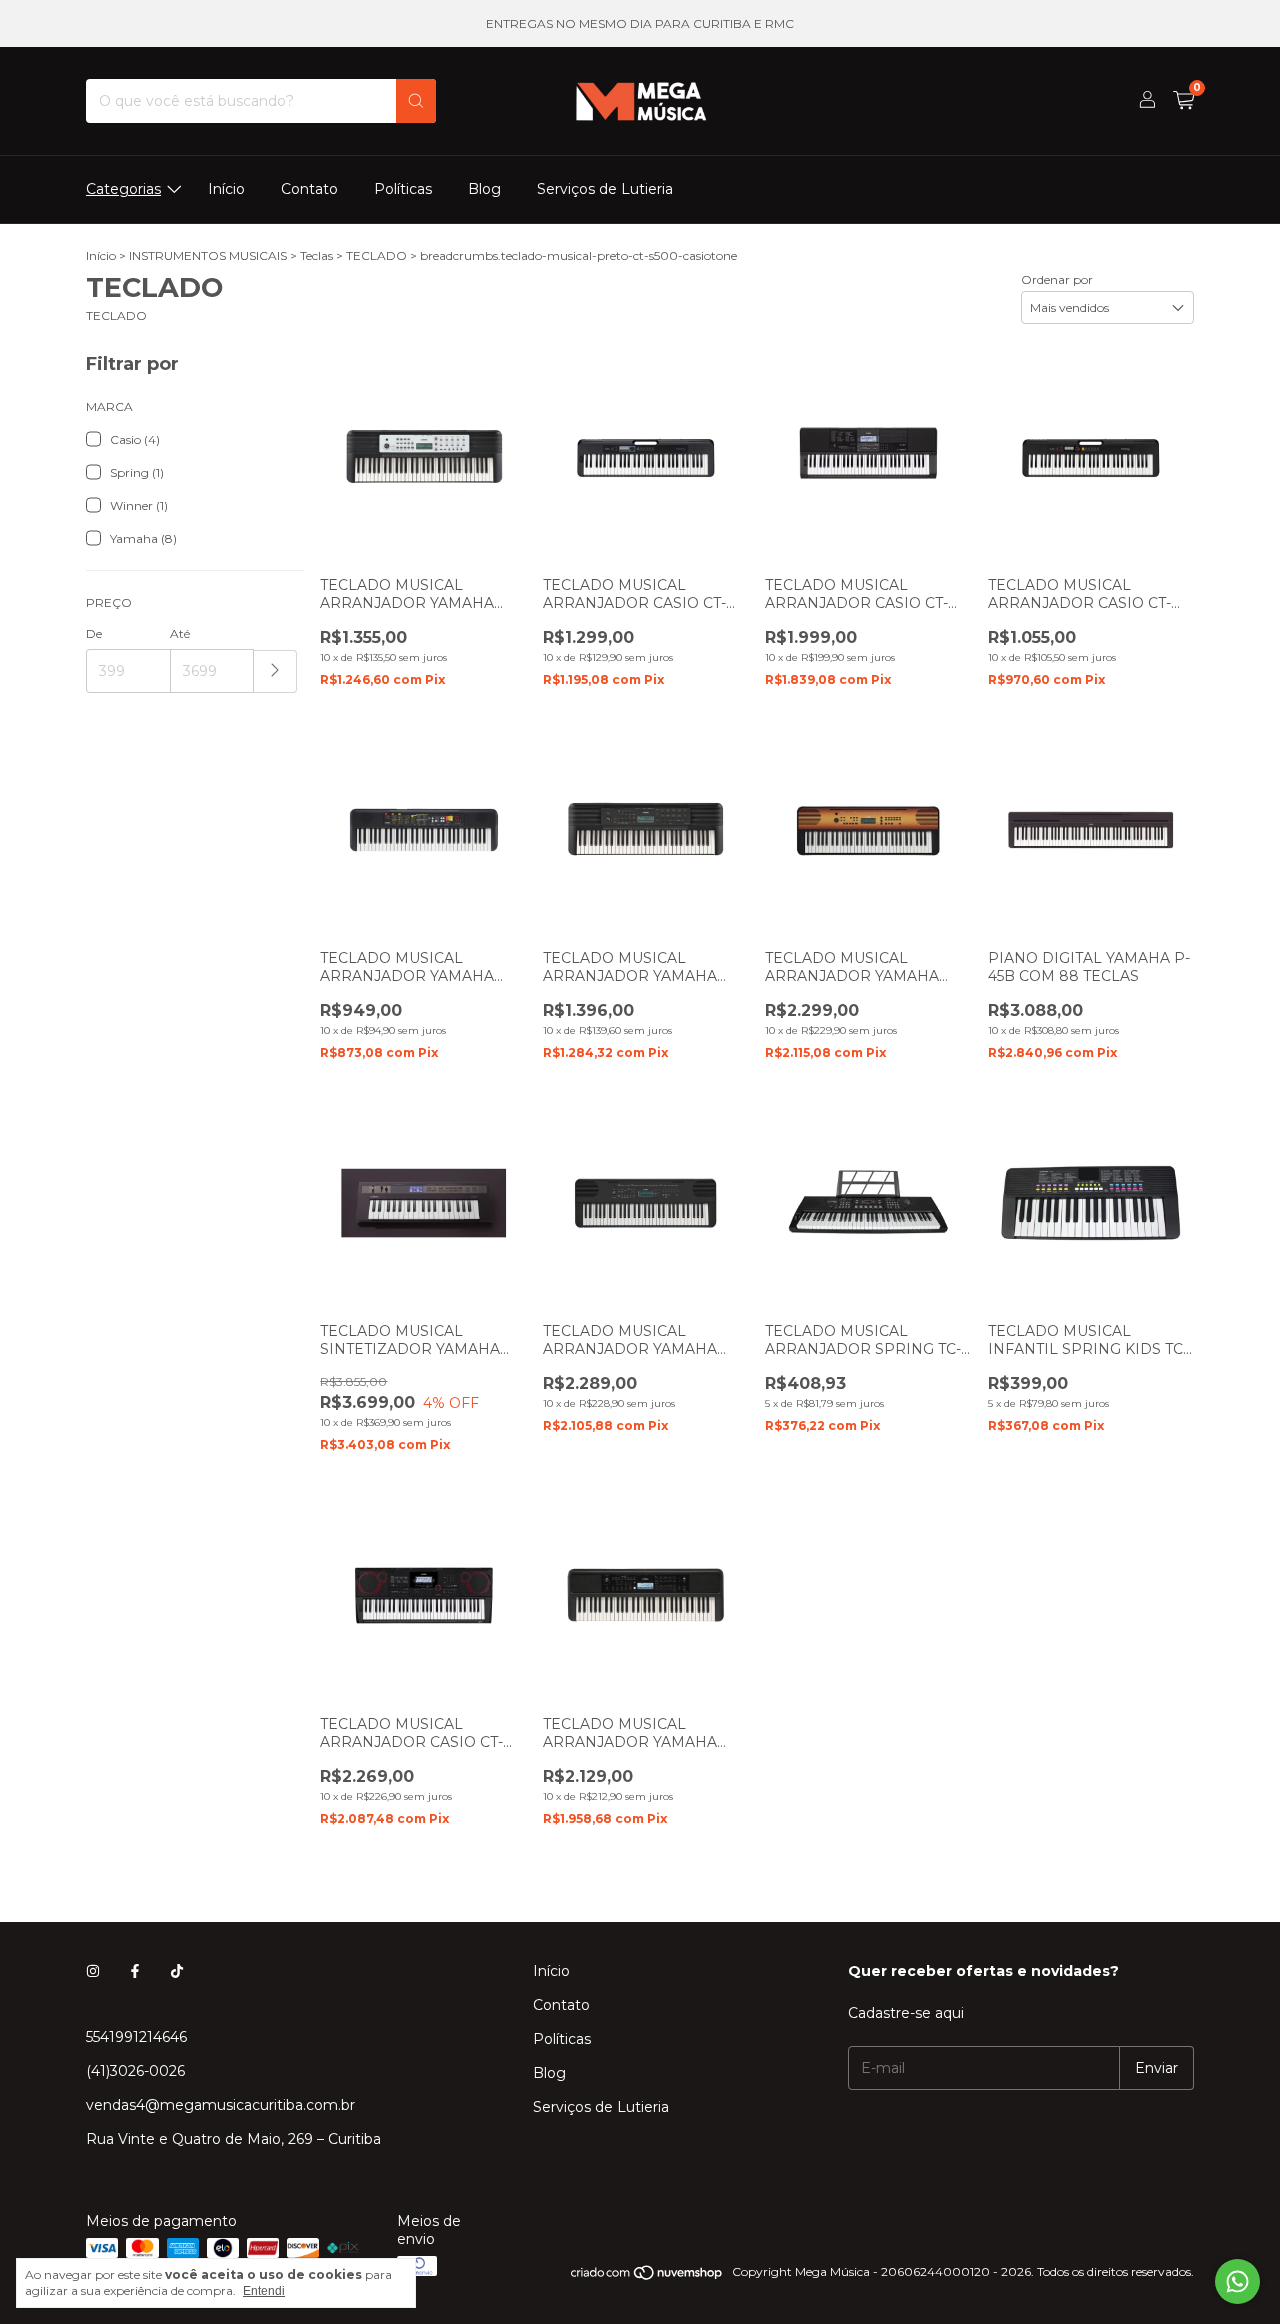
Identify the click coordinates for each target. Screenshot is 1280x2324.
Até (180, 633)
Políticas (403, 189)
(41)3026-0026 (135, 2071)
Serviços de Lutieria (605, 189)
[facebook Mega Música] (135, 1971)
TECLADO (376, 255)
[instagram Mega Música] (93, 1971)
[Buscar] (416, 101)
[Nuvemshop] (647, 2276)
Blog (484, 189)
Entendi (264, 2291)
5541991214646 (136, 2037)
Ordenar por (1057, 279)
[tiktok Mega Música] (177, 1971)
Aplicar (275, 671)
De (94, 633)
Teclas (316, 255)
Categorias (123, 189)
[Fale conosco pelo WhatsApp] (1237, 2281)
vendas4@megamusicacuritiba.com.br (220, 2105)
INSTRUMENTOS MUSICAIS (208, 255)
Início (226, 189)
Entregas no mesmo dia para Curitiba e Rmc (640, 23)
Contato (309, 189)
